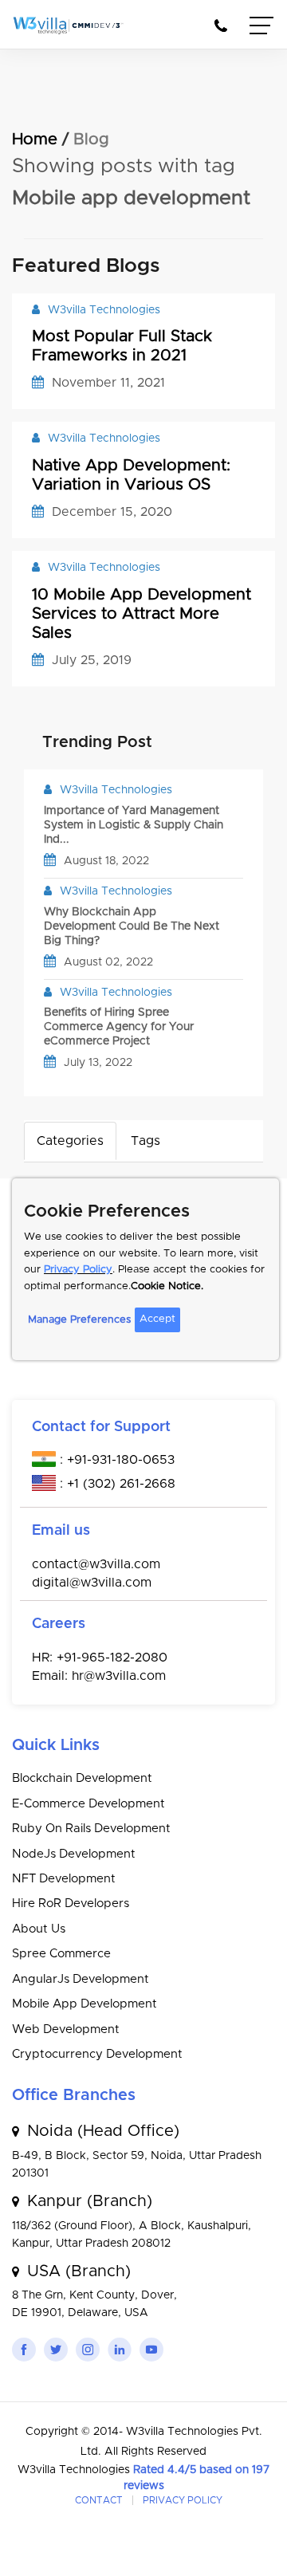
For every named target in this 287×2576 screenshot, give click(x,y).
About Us (39, 1929)
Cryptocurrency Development (97, 2054)
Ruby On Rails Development (91, 1829)
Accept (157, 1319)
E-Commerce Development (88, 1804)
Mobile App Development (85, 2004)
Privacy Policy (78, 1270)
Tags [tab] (145, 1141)
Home (35, 140)
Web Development (66, 2029)
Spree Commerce (61, 1954)
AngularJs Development (81, 1979)
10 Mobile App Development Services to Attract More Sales (142, 614)
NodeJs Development (74, 1854)
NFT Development (64, 1879)
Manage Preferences (79, 1320)
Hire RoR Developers (71, 1903)
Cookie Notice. (167, 1286)
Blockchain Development (82, 1778)
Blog (91, 140)
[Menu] (262, 28)
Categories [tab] (70, 1141)
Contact (99, 2500)
